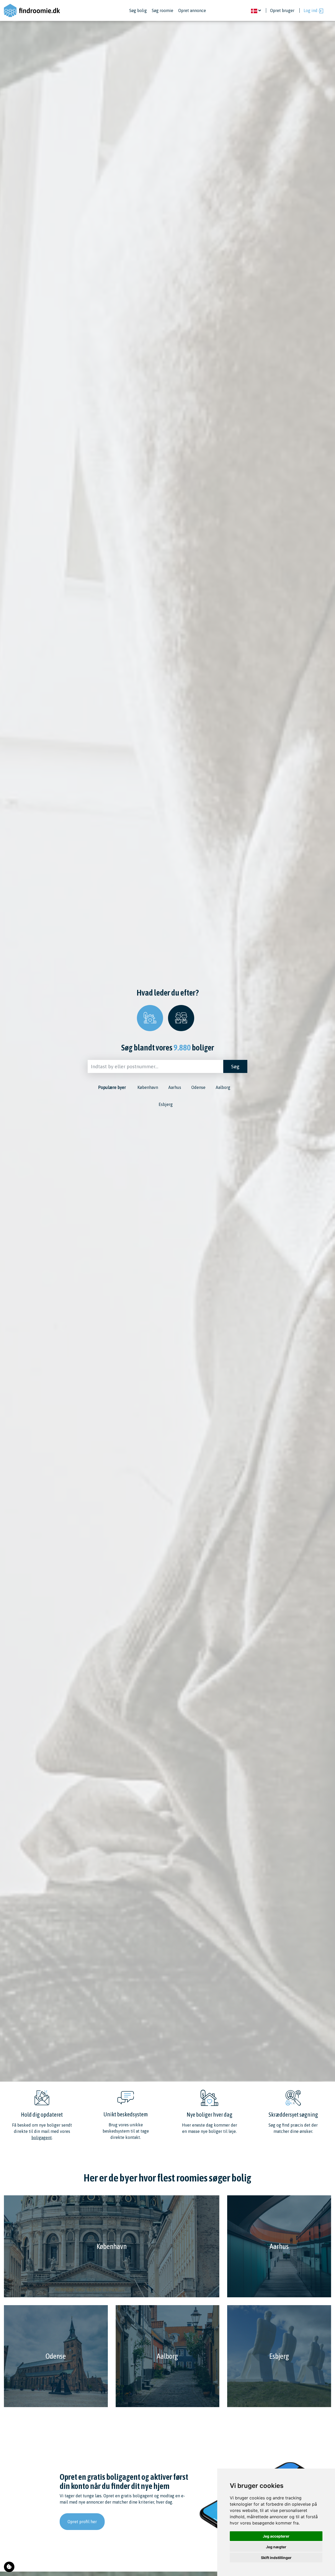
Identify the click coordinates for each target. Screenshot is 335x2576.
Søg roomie (163, 10)
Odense (198, 1087)
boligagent (42, 2138)
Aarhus (175, 1087)
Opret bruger (282, 10)
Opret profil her (82, 2522)
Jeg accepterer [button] (276, 2536)
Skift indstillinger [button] (276, 2558)
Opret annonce (192, 10)
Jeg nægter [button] (276, 2547)
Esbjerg (166, 1104)
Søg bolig (138, 10)
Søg (235, 1066)
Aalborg (223, 1087)
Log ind (311, 10)
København (148, 1087)
